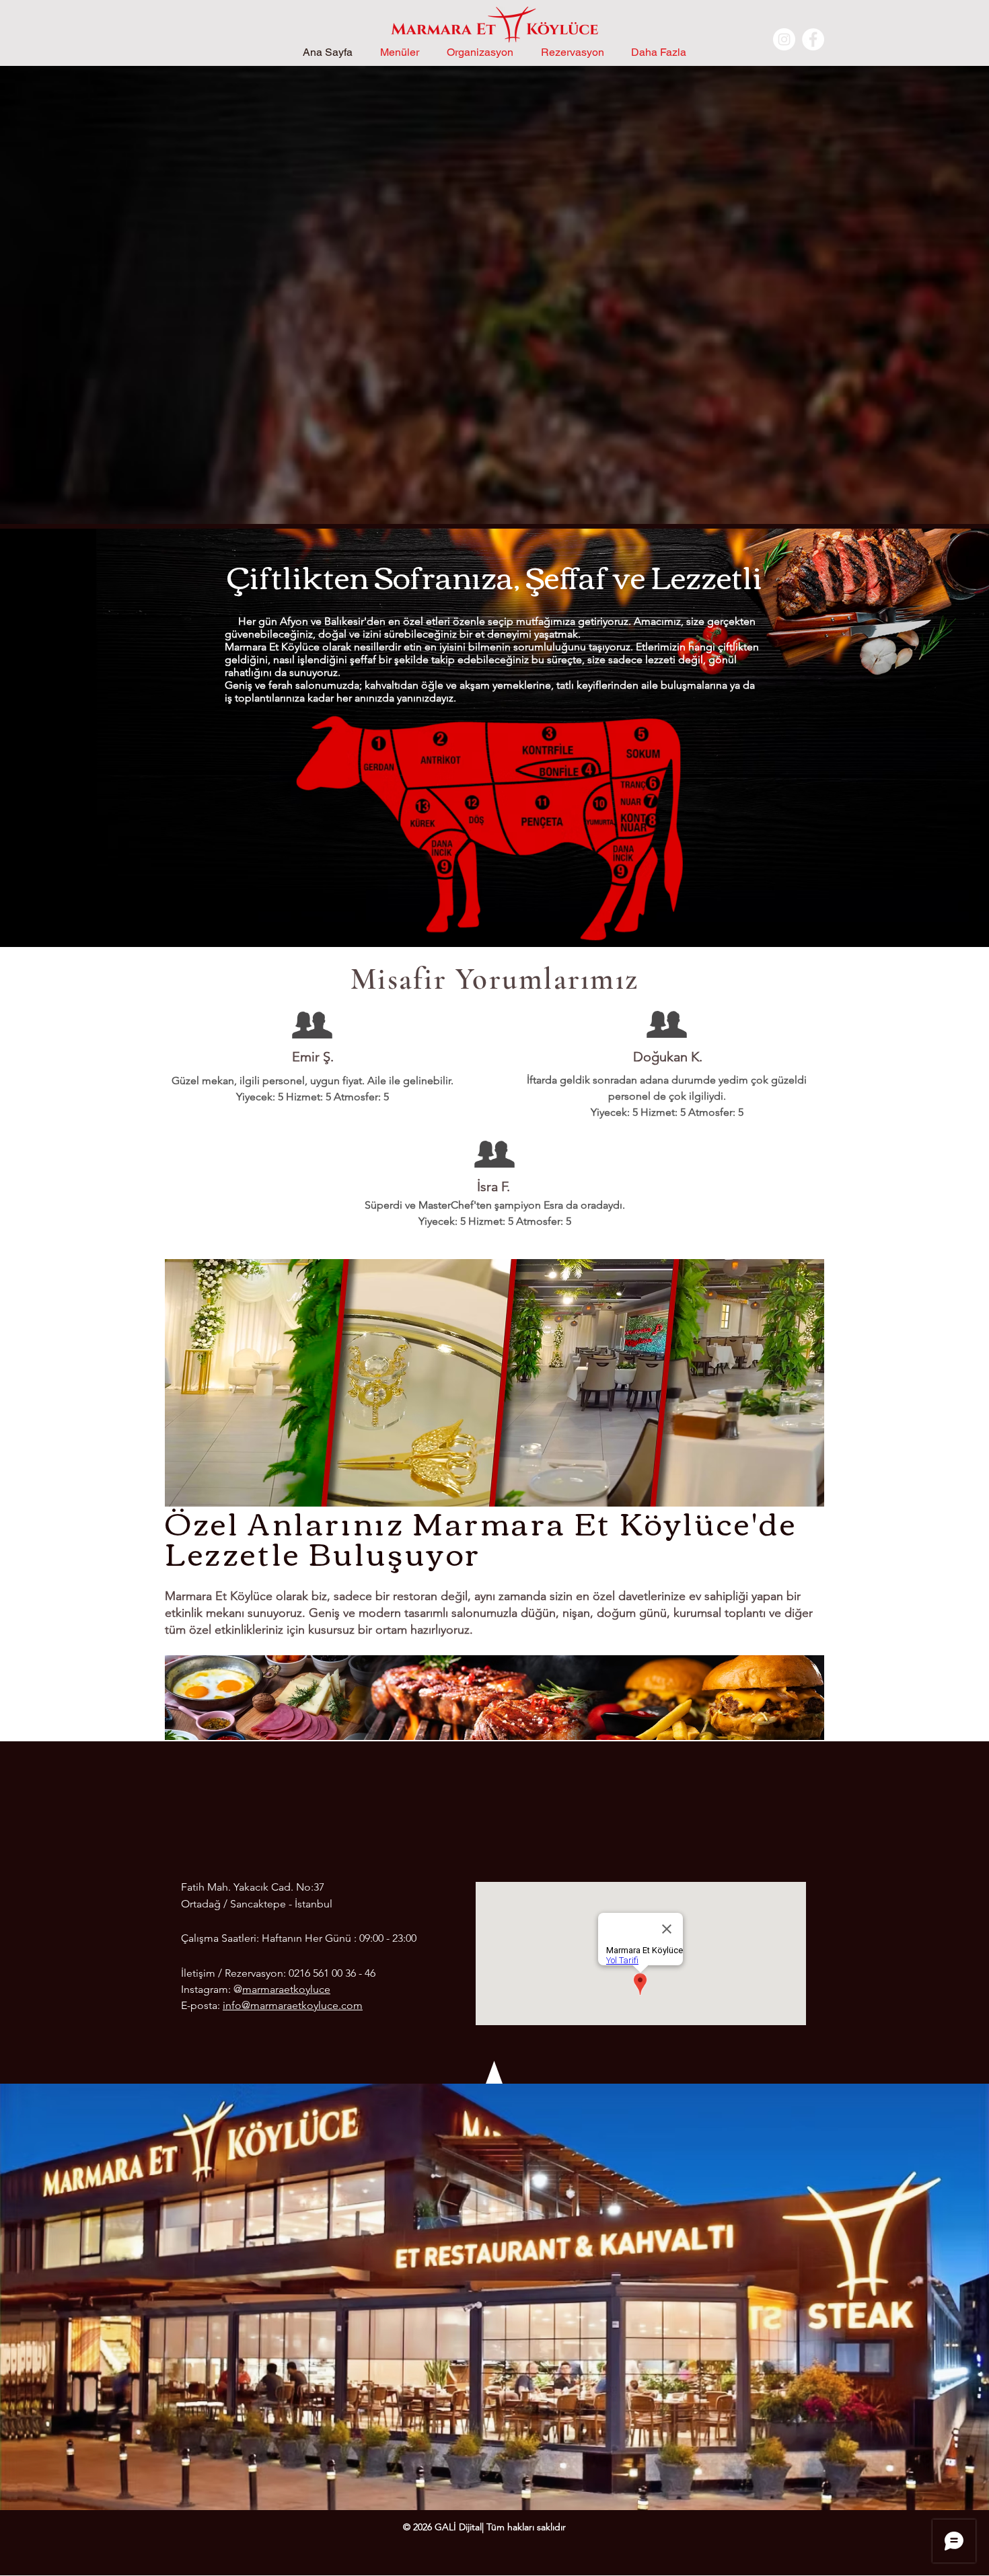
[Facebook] (813, 39)
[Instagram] (784, 39)
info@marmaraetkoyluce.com (293, 2005)
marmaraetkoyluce (286, 1989)
